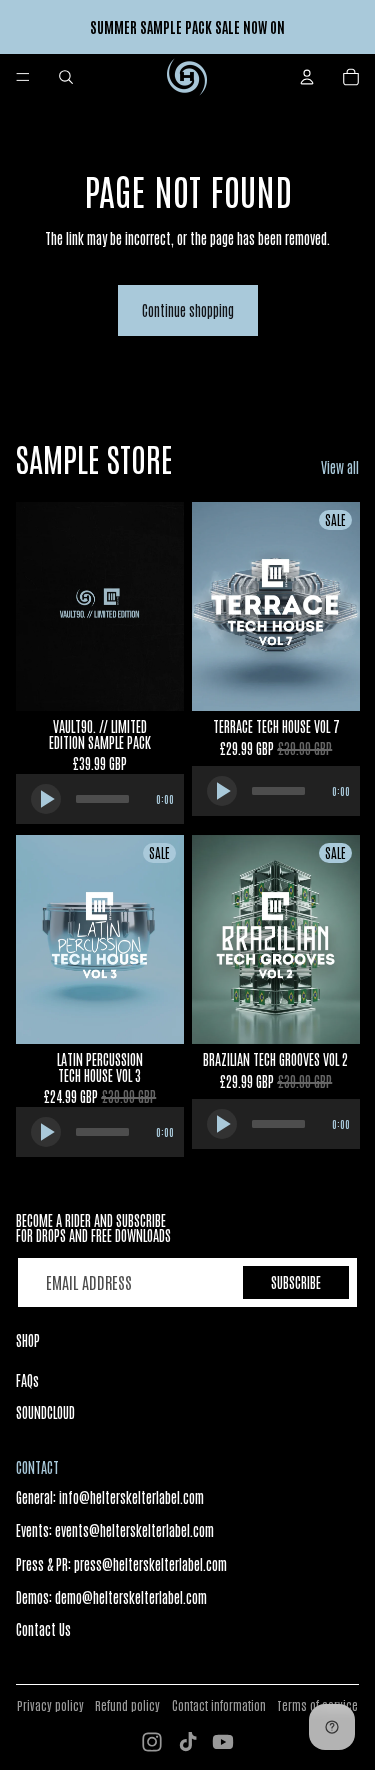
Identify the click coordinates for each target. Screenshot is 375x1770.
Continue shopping (188, 310)
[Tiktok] (188, 1742)
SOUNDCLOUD (45, 1412)
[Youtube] (223, 1742)
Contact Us (43, 1629)
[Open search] (66, 77)
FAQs (27, 1380)
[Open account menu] (307, 77)
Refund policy (127, 1705)
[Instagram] (152, 1742)
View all (340, 467)
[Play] (46, 798)
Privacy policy (50, 1705)
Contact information (219, 1705)
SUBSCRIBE (296, 1282)
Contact (37, 1467)
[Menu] (23, 77)
